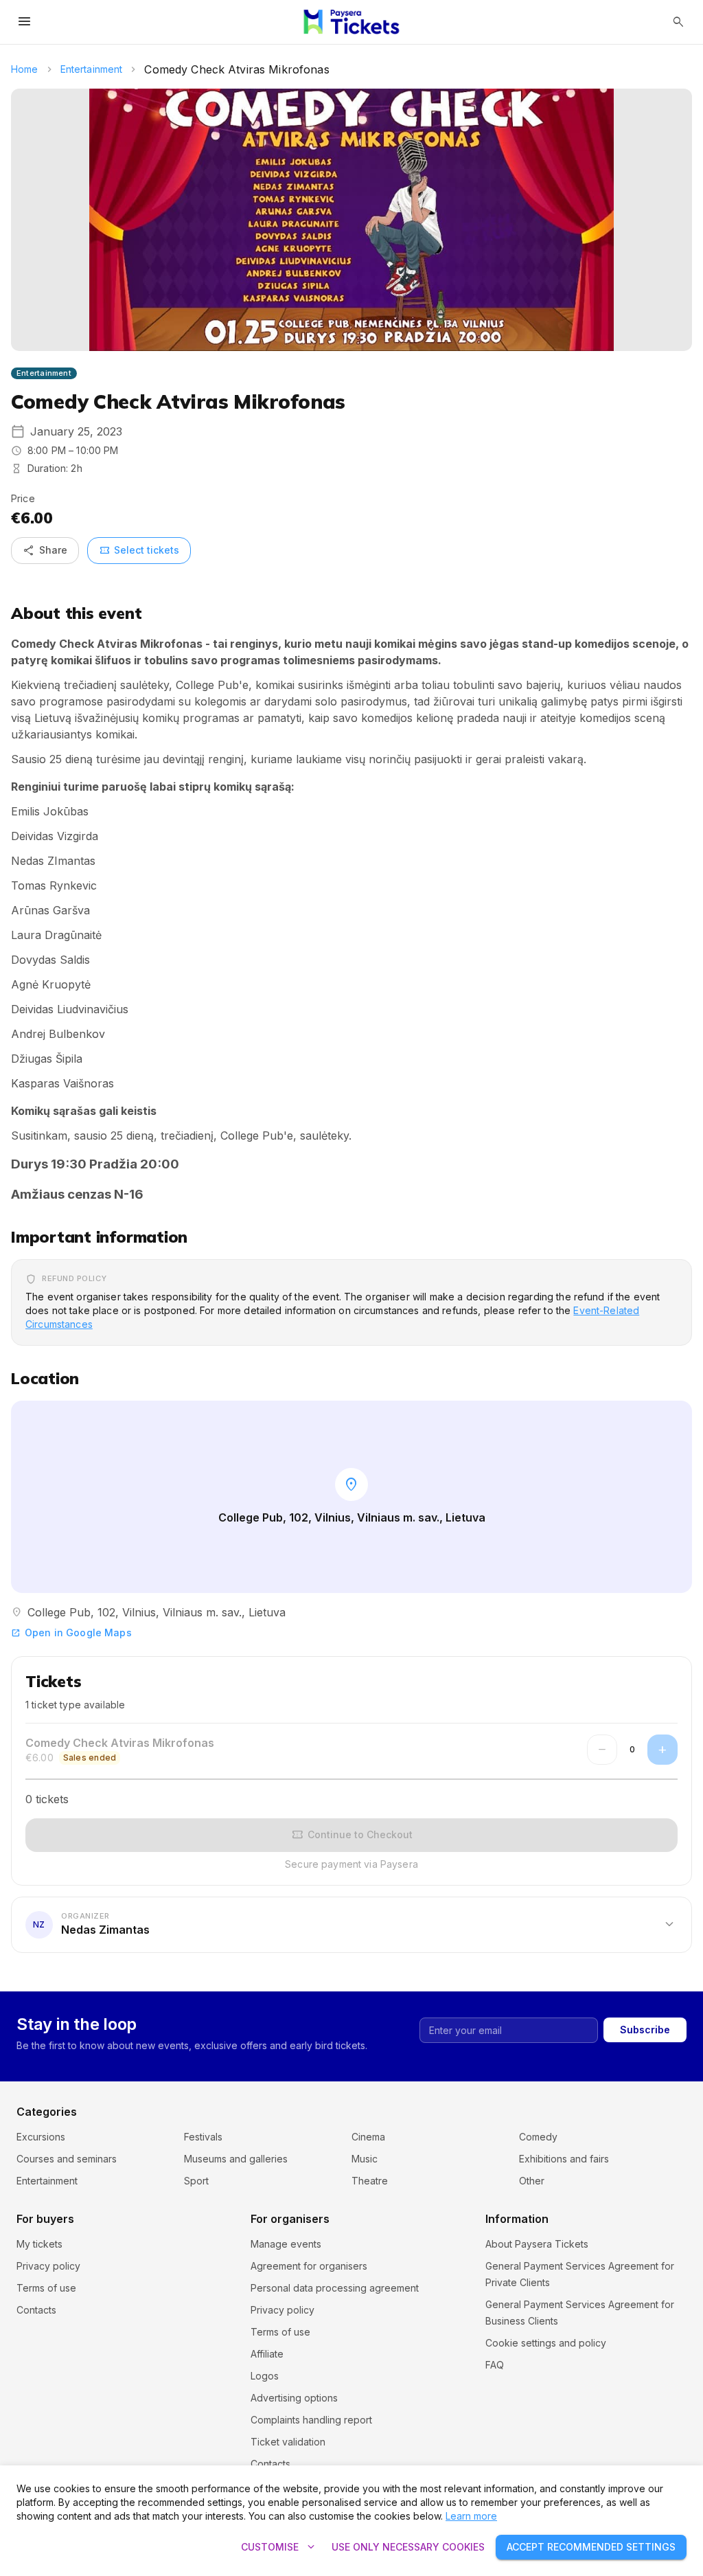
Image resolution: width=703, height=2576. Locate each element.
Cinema (368, 2137)
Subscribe (645, 2030)
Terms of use (46, 2288)
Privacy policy (48, 2266)
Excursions (41, 2137)
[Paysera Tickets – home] (352, 22)
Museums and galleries (236, 2159)
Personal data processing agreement (335, 2288)
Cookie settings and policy (546, 2343)
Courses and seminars (67, 2159)
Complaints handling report (311, 2420)
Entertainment (92, 69)
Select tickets (139, 550)
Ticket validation (288, 2442)
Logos (265, 2376)
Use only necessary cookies (408, 2547)
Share (45, 550)
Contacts (36, 2310)
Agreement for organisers (309, 2266)
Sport (196, 2181)
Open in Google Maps (71, 1632)
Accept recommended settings (591, 2547)
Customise (279, 2547)
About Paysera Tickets (537, 2244)
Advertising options (294, 2398)
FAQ (495, 2365)
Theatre (370, 2181)
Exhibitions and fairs (564, 2159)
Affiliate (267, 2354)
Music (365, 2159)
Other (532, 2181)
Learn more (471, 2516)
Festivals (203, 2137)
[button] (351, 1925)
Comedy (538, 2137)
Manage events (286, 2244)
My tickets (39, 2244)
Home (25, 69)
